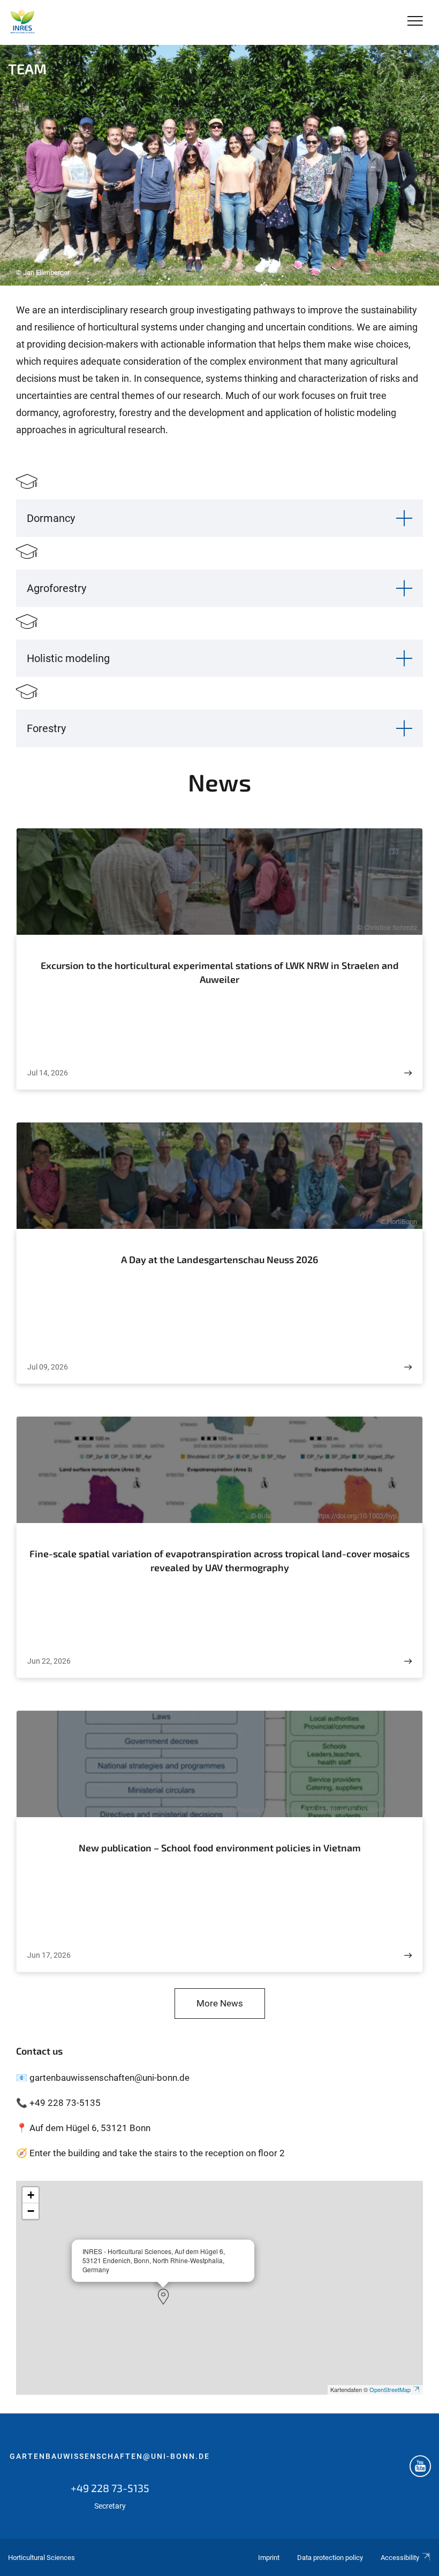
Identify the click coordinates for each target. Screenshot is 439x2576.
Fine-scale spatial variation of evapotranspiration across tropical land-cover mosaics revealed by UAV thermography (219, 1560)
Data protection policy (330, 2558)
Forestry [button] (46, 728)
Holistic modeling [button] (68, 658)
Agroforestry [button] (56, 588)
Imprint (269, 2558)
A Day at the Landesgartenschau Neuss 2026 (219, 1259)
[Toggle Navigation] (415, 22)
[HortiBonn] (22, 22)
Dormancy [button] (51, 518)
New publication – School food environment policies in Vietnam (220, 1848)
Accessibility (400, 2558)
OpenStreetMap (390, 2389)
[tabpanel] (219, 165)
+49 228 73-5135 (110, 2488)
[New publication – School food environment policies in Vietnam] (408, 1955)
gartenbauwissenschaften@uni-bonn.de (110, 2456)
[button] (163, 2297)
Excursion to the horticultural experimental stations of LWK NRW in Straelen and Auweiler (220, 972)
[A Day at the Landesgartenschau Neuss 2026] (408, 1367)
